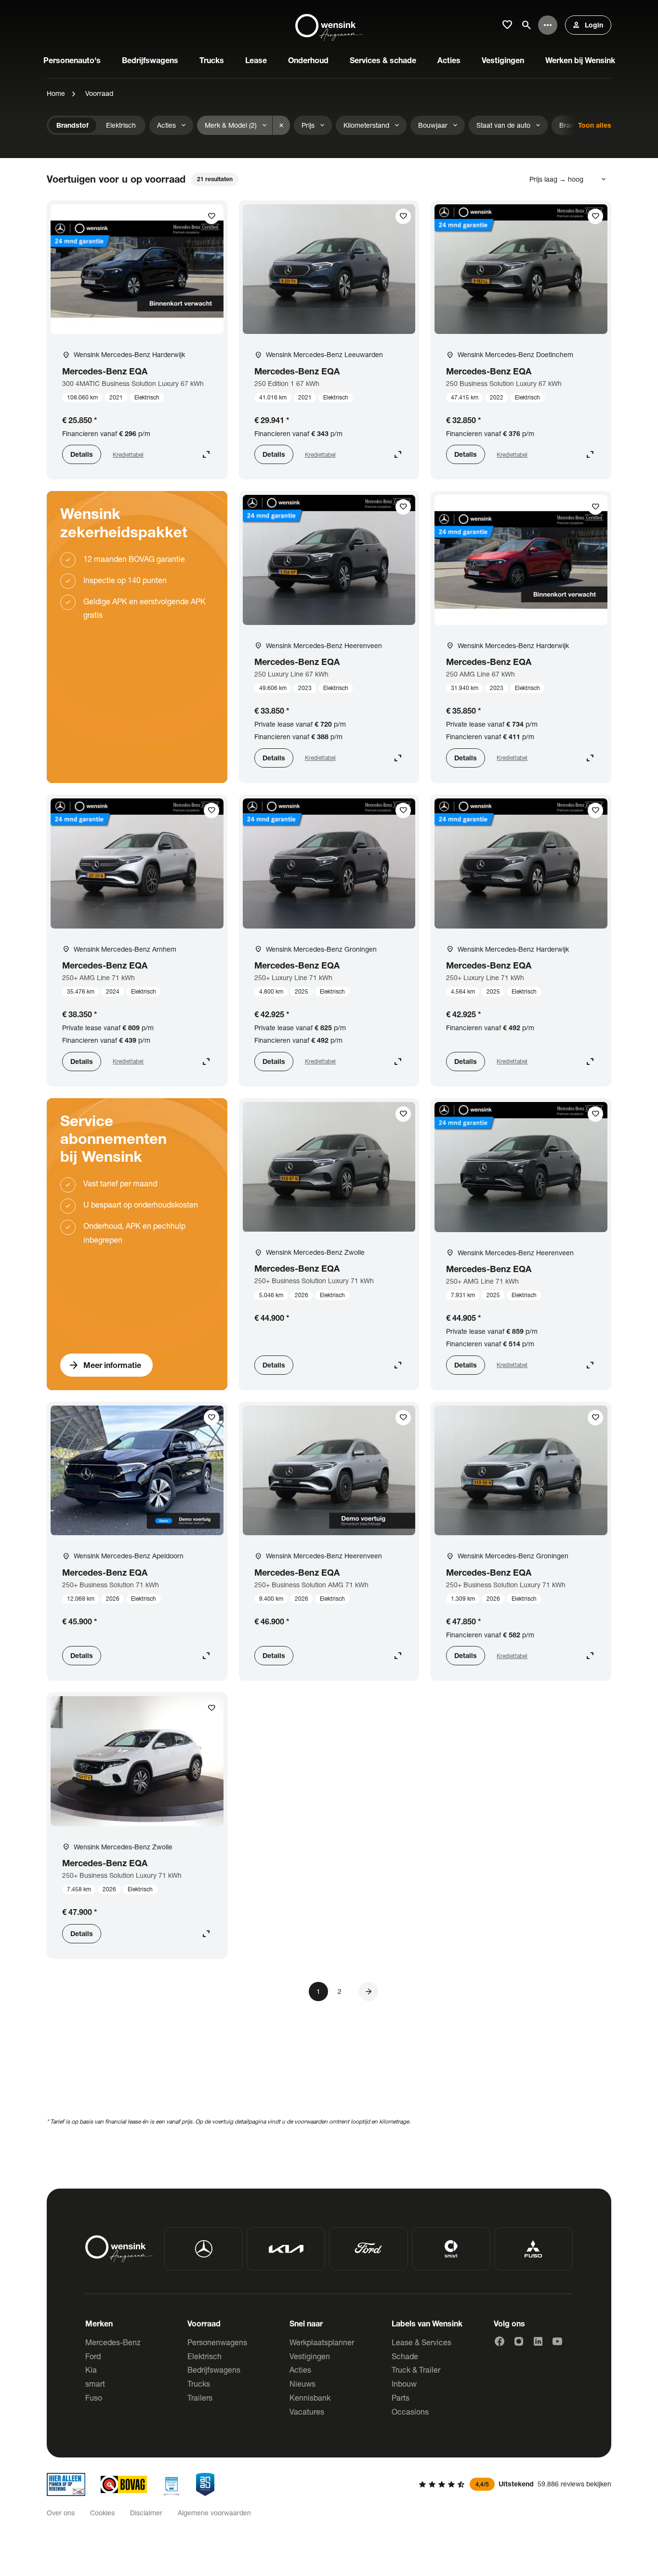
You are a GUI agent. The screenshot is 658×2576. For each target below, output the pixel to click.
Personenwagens (217, 2342)
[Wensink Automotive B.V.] (329, 25)
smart (95, 2383)
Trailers (200, 2397)
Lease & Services (421, 2342)
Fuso (94, 2397)
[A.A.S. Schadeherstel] (205, 2484)
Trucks (199, 2383)
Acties (300, 2370)
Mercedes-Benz (113, 2342)
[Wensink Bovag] (124, 2484)
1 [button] (318, 1991)
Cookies (102, 2513)
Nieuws (303, 2383)
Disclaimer (146, 2513)
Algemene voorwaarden (214, 2513)
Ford (93, 2356)
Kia (91, 2370)
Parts (401, 2397)
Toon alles (595, 125)
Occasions (410, 2411)
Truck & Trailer (416, 2370)
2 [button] (340, 1991)
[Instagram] (519, 2341)
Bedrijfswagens (214, 2370)
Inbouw (404, 2383)
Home (56, 93)
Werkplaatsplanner (322, 2342)
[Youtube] (557, 2341)
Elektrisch (204, 2356)
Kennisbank (310, 2397)
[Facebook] (500, 2341)
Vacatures (307, 2411)
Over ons (61, 2513)
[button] (368, 1992)
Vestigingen (310, 2356)
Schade (405, 2356)
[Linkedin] (538, 2341)
